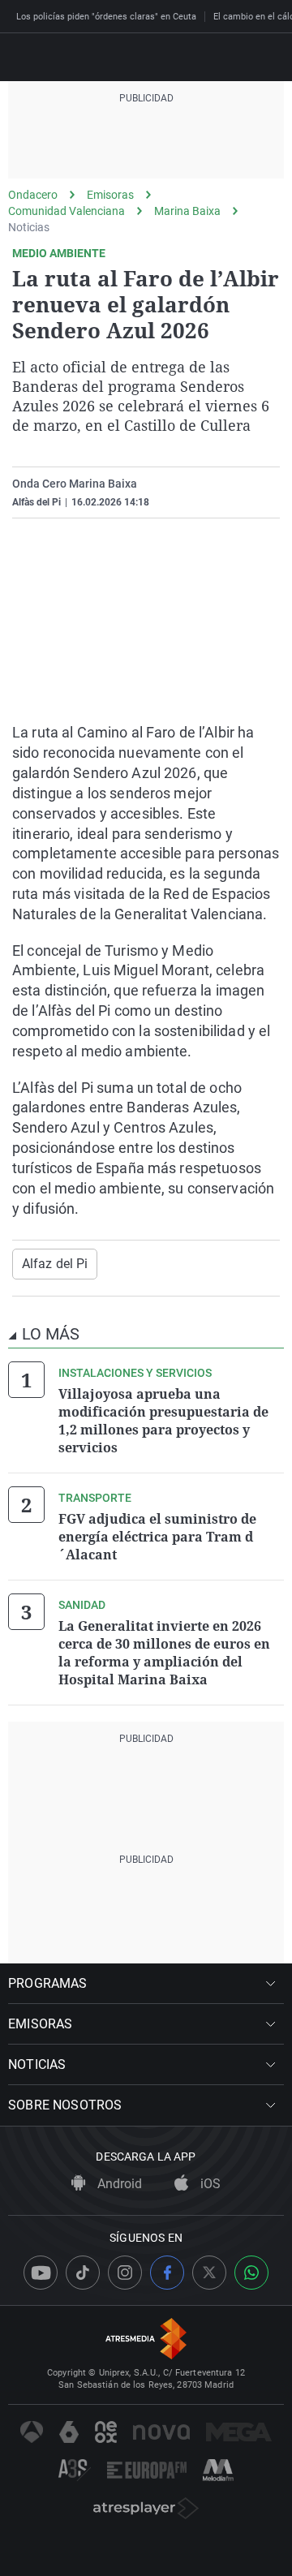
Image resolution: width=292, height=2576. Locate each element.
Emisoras (110, 195)
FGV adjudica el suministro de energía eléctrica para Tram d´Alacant (157, 1537)
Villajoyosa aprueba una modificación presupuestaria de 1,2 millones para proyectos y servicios (163, 1421)
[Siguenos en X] (209, 2273)
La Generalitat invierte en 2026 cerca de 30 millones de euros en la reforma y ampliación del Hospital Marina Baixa (164, 1653)
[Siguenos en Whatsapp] (251, 2273)
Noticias (29, 227)
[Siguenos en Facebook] (167, 2273)
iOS (209, 2184)
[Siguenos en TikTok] (83, 2273)
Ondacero (33, 195)
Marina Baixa (187, 211)
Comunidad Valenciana (67, 211)
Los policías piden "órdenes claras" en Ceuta (106, 17)
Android (118, 2184)
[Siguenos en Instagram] (125, 2273)
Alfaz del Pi (55, 1264)
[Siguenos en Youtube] (41, 2273)
